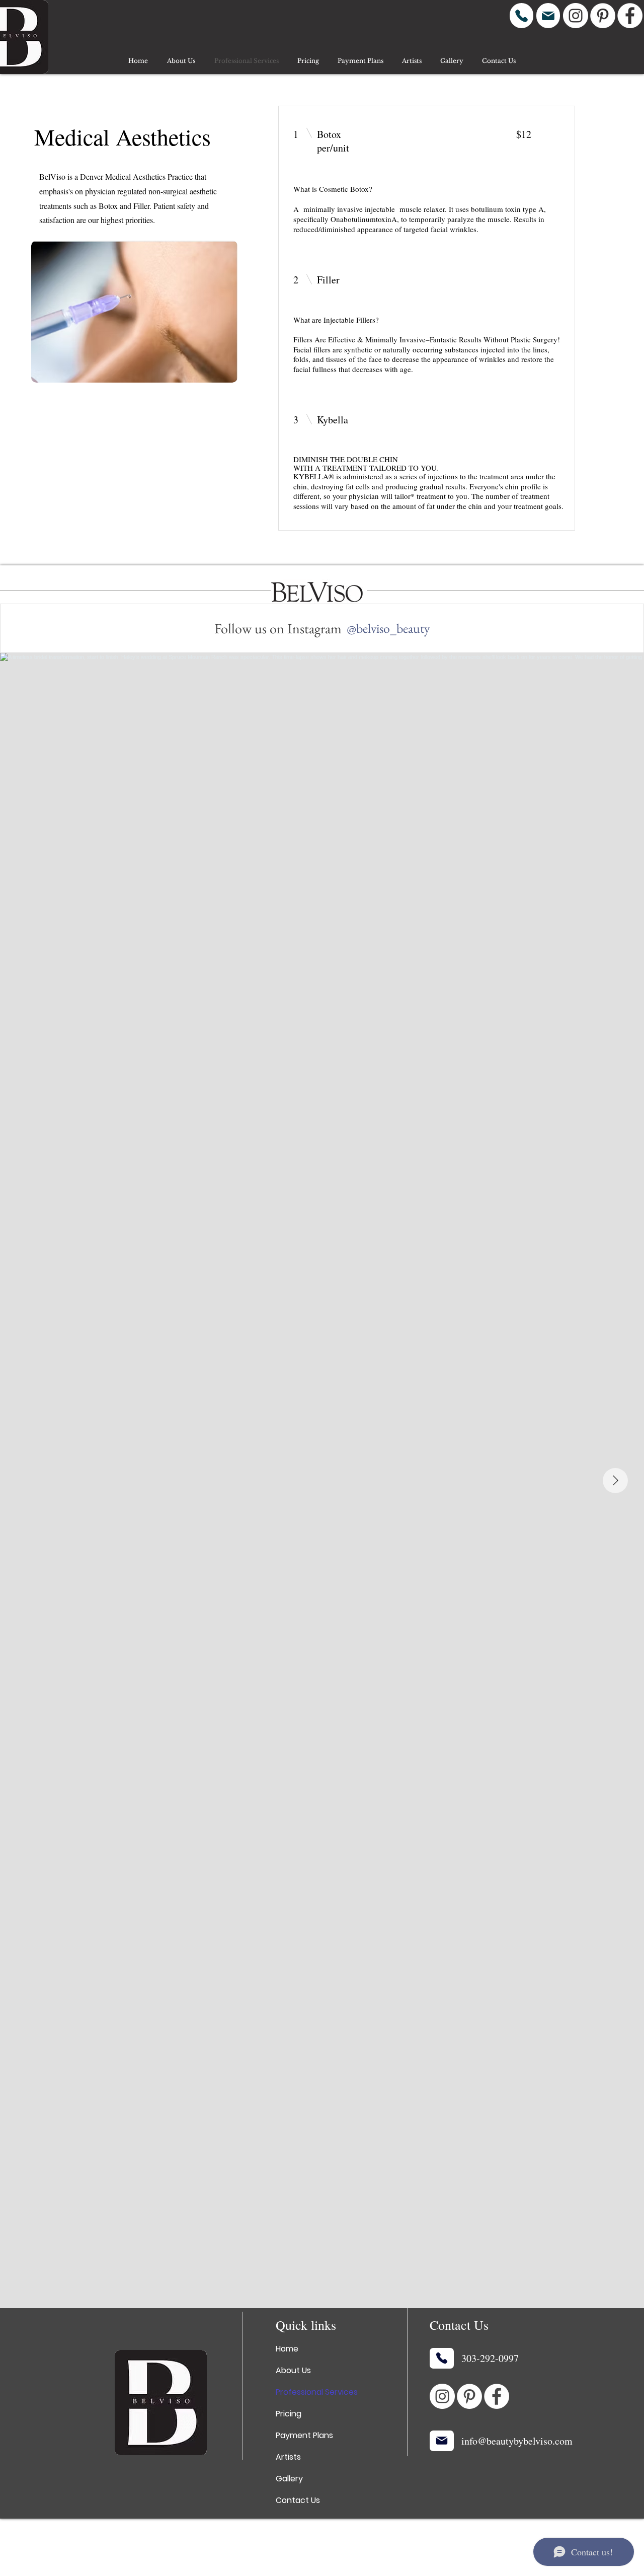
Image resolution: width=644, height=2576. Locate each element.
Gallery (289, 2479)
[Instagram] (576, 16)
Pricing (289, 2414)
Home (287, 2349)
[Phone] (521, 16)
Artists (288, 2457)
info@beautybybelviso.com (517, 2441)
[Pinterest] (603, 16)
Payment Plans (304, 2435)
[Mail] (548, 16)
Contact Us (298, 2500)
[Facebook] (630, 16)
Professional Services (317, 2392)
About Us (293, 2370)
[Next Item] (615, 1481)
